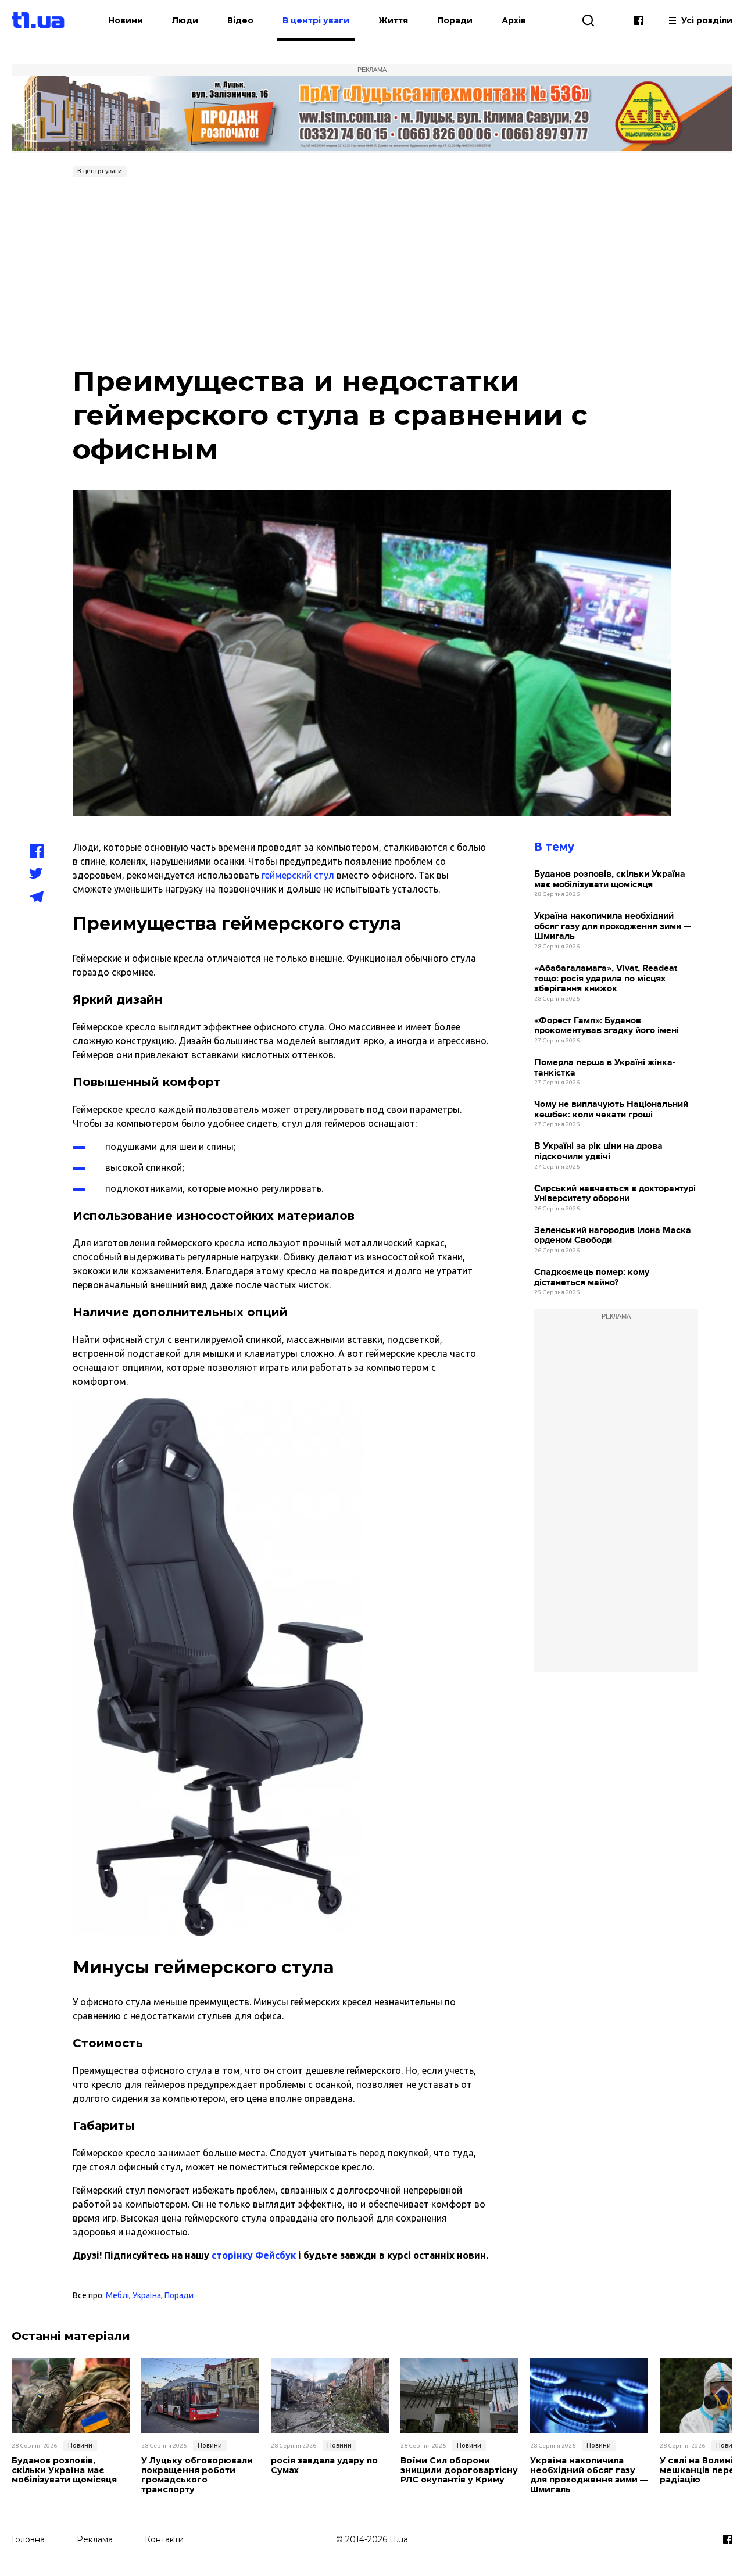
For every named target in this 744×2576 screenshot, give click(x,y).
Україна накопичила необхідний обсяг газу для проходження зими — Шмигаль (613, 926)
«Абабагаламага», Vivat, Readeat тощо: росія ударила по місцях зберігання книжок (606, 979)
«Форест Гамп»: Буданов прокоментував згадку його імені (607, 1026)
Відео (240, 20)
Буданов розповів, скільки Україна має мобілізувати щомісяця (610, 879)
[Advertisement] (372, 268)
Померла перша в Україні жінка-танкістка (605, 1068)
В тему (554, 846)
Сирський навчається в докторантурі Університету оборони (615, 1194)
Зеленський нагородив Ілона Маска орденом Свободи (613, 1236)
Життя (393, 20)
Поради (455, 20)
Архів (514, 20)
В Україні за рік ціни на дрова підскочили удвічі (598, 1151)
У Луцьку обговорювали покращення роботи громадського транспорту (197, 2475)
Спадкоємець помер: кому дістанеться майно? (592, 1278)
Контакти (164, 2539)
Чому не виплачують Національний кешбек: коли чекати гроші (611, 1110)
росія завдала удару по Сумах (324, 2466)
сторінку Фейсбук (254, 2255)
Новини (126, 20)
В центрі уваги (316, 20)
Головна (28, 2539)
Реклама (95, 2539)
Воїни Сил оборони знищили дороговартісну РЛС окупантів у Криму (459, 2470)
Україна (147, 2295)
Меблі (117, 2295)
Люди (185, 20)
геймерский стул (298, 875)
